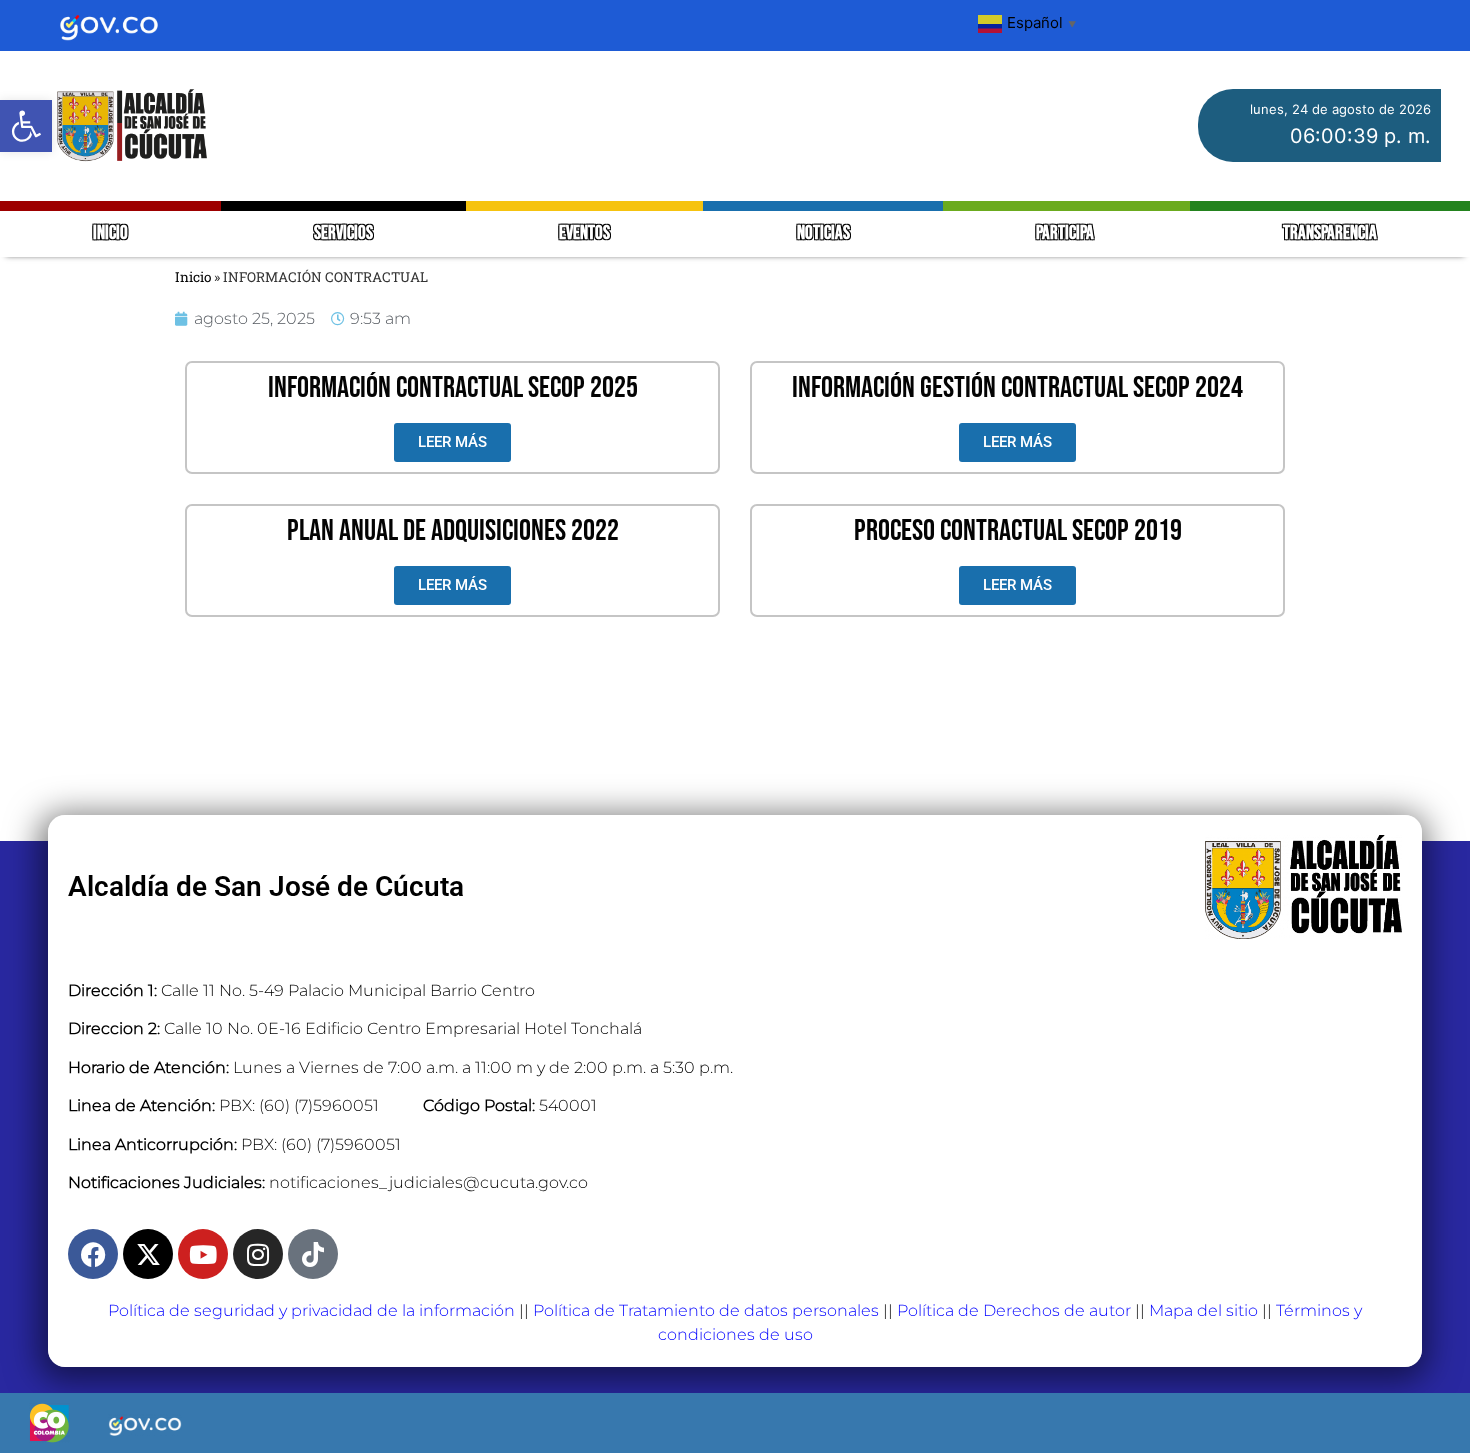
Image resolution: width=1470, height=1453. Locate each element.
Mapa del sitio (1203, 1310)
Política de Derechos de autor (1014, 1310)
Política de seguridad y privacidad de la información (311, 1310)
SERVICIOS (343, 233)
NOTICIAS (823, 233)
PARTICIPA (1066, 233)
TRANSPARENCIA (1330, 233)
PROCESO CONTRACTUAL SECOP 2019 (1018, 531)
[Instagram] (258, 1254)
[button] (26, 126)
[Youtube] (203, 1254)
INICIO (110, 233)
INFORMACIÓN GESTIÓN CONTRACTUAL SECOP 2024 (1017, 388)
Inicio (193, 277)
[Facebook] (93, 1254)
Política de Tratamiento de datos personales (706, 1310)
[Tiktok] (313, 1254)
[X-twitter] (148, 1254)
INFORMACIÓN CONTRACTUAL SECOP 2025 (453, 388)
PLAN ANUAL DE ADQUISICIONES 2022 (453, 531)
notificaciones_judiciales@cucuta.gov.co (428, 1182)
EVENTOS (584, 233)
